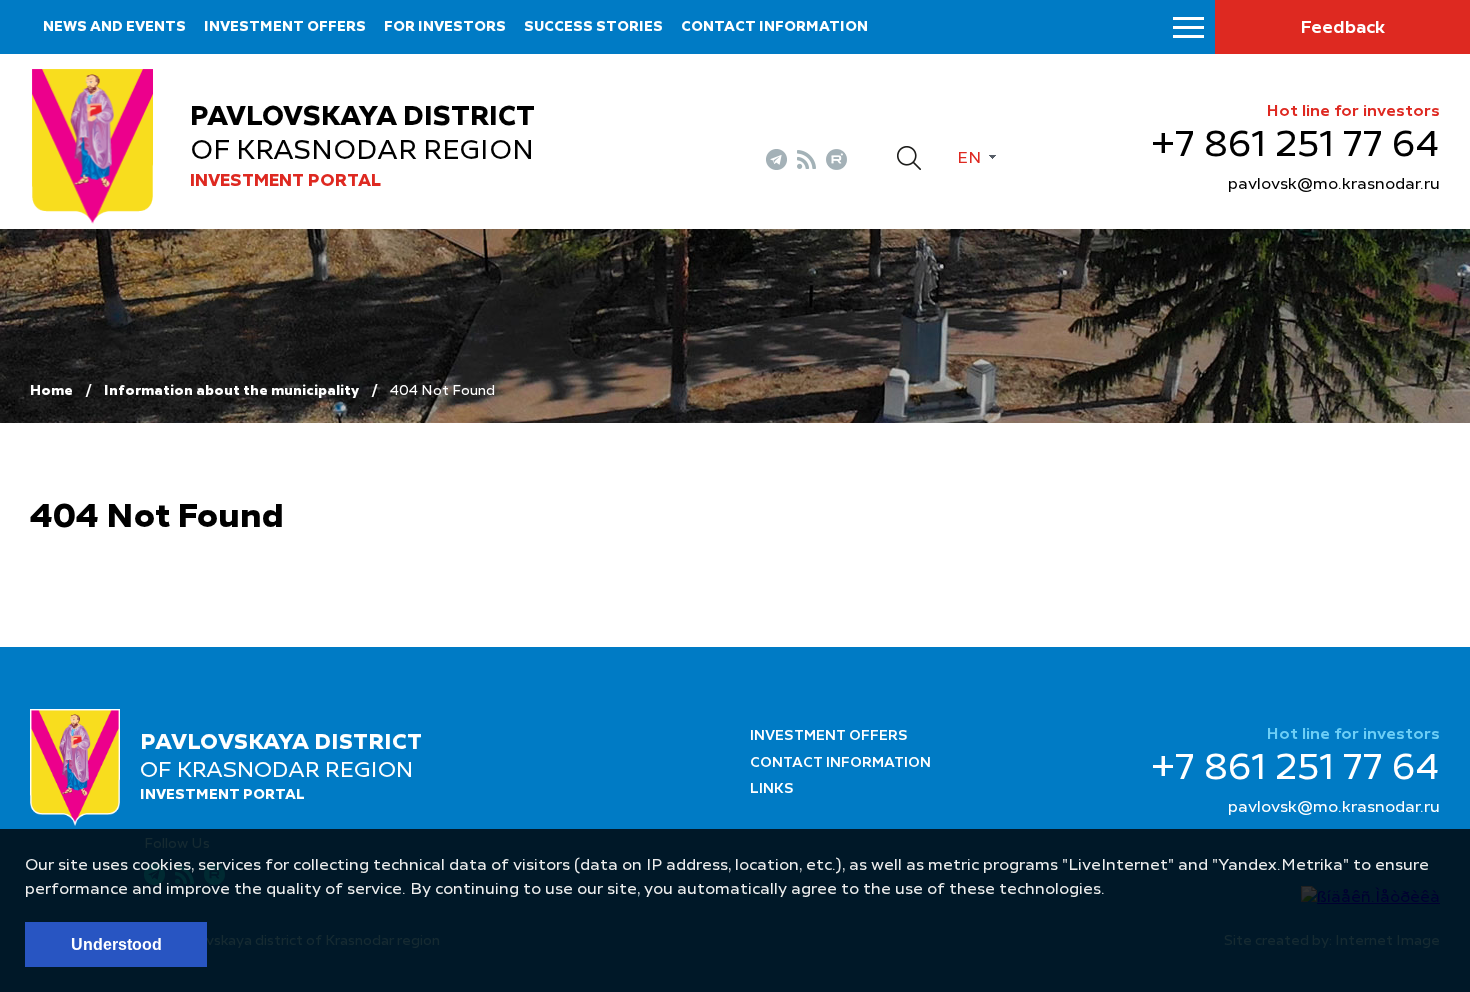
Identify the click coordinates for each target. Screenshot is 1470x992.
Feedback (1342, 28)
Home (51, 391)
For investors (445, 27)
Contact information (774, 27)
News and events (114, 27)
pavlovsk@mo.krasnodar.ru (1334, 185)
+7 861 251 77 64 (1295, 146)
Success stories (593, 27)
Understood (116, 944)
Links (772, 789)
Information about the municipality (231, 391)
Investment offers (285, 27)
